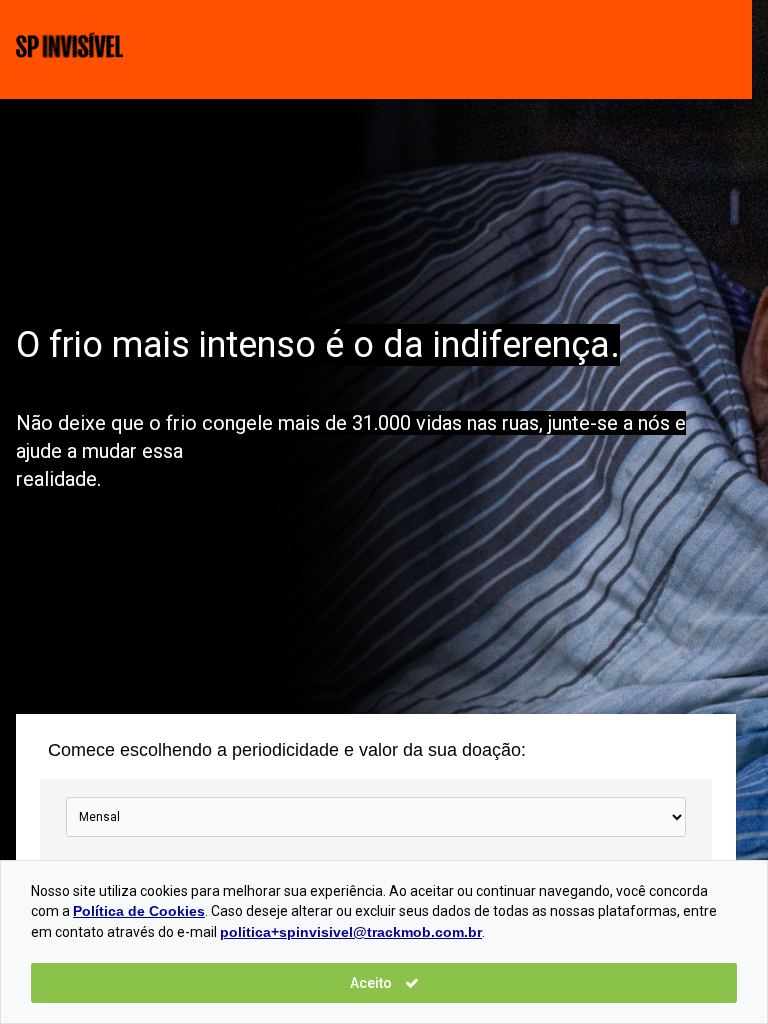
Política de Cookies (139, 911)
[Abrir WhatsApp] (718, 973)
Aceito (372, 983)
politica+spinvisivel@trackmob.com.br (351, 932)
